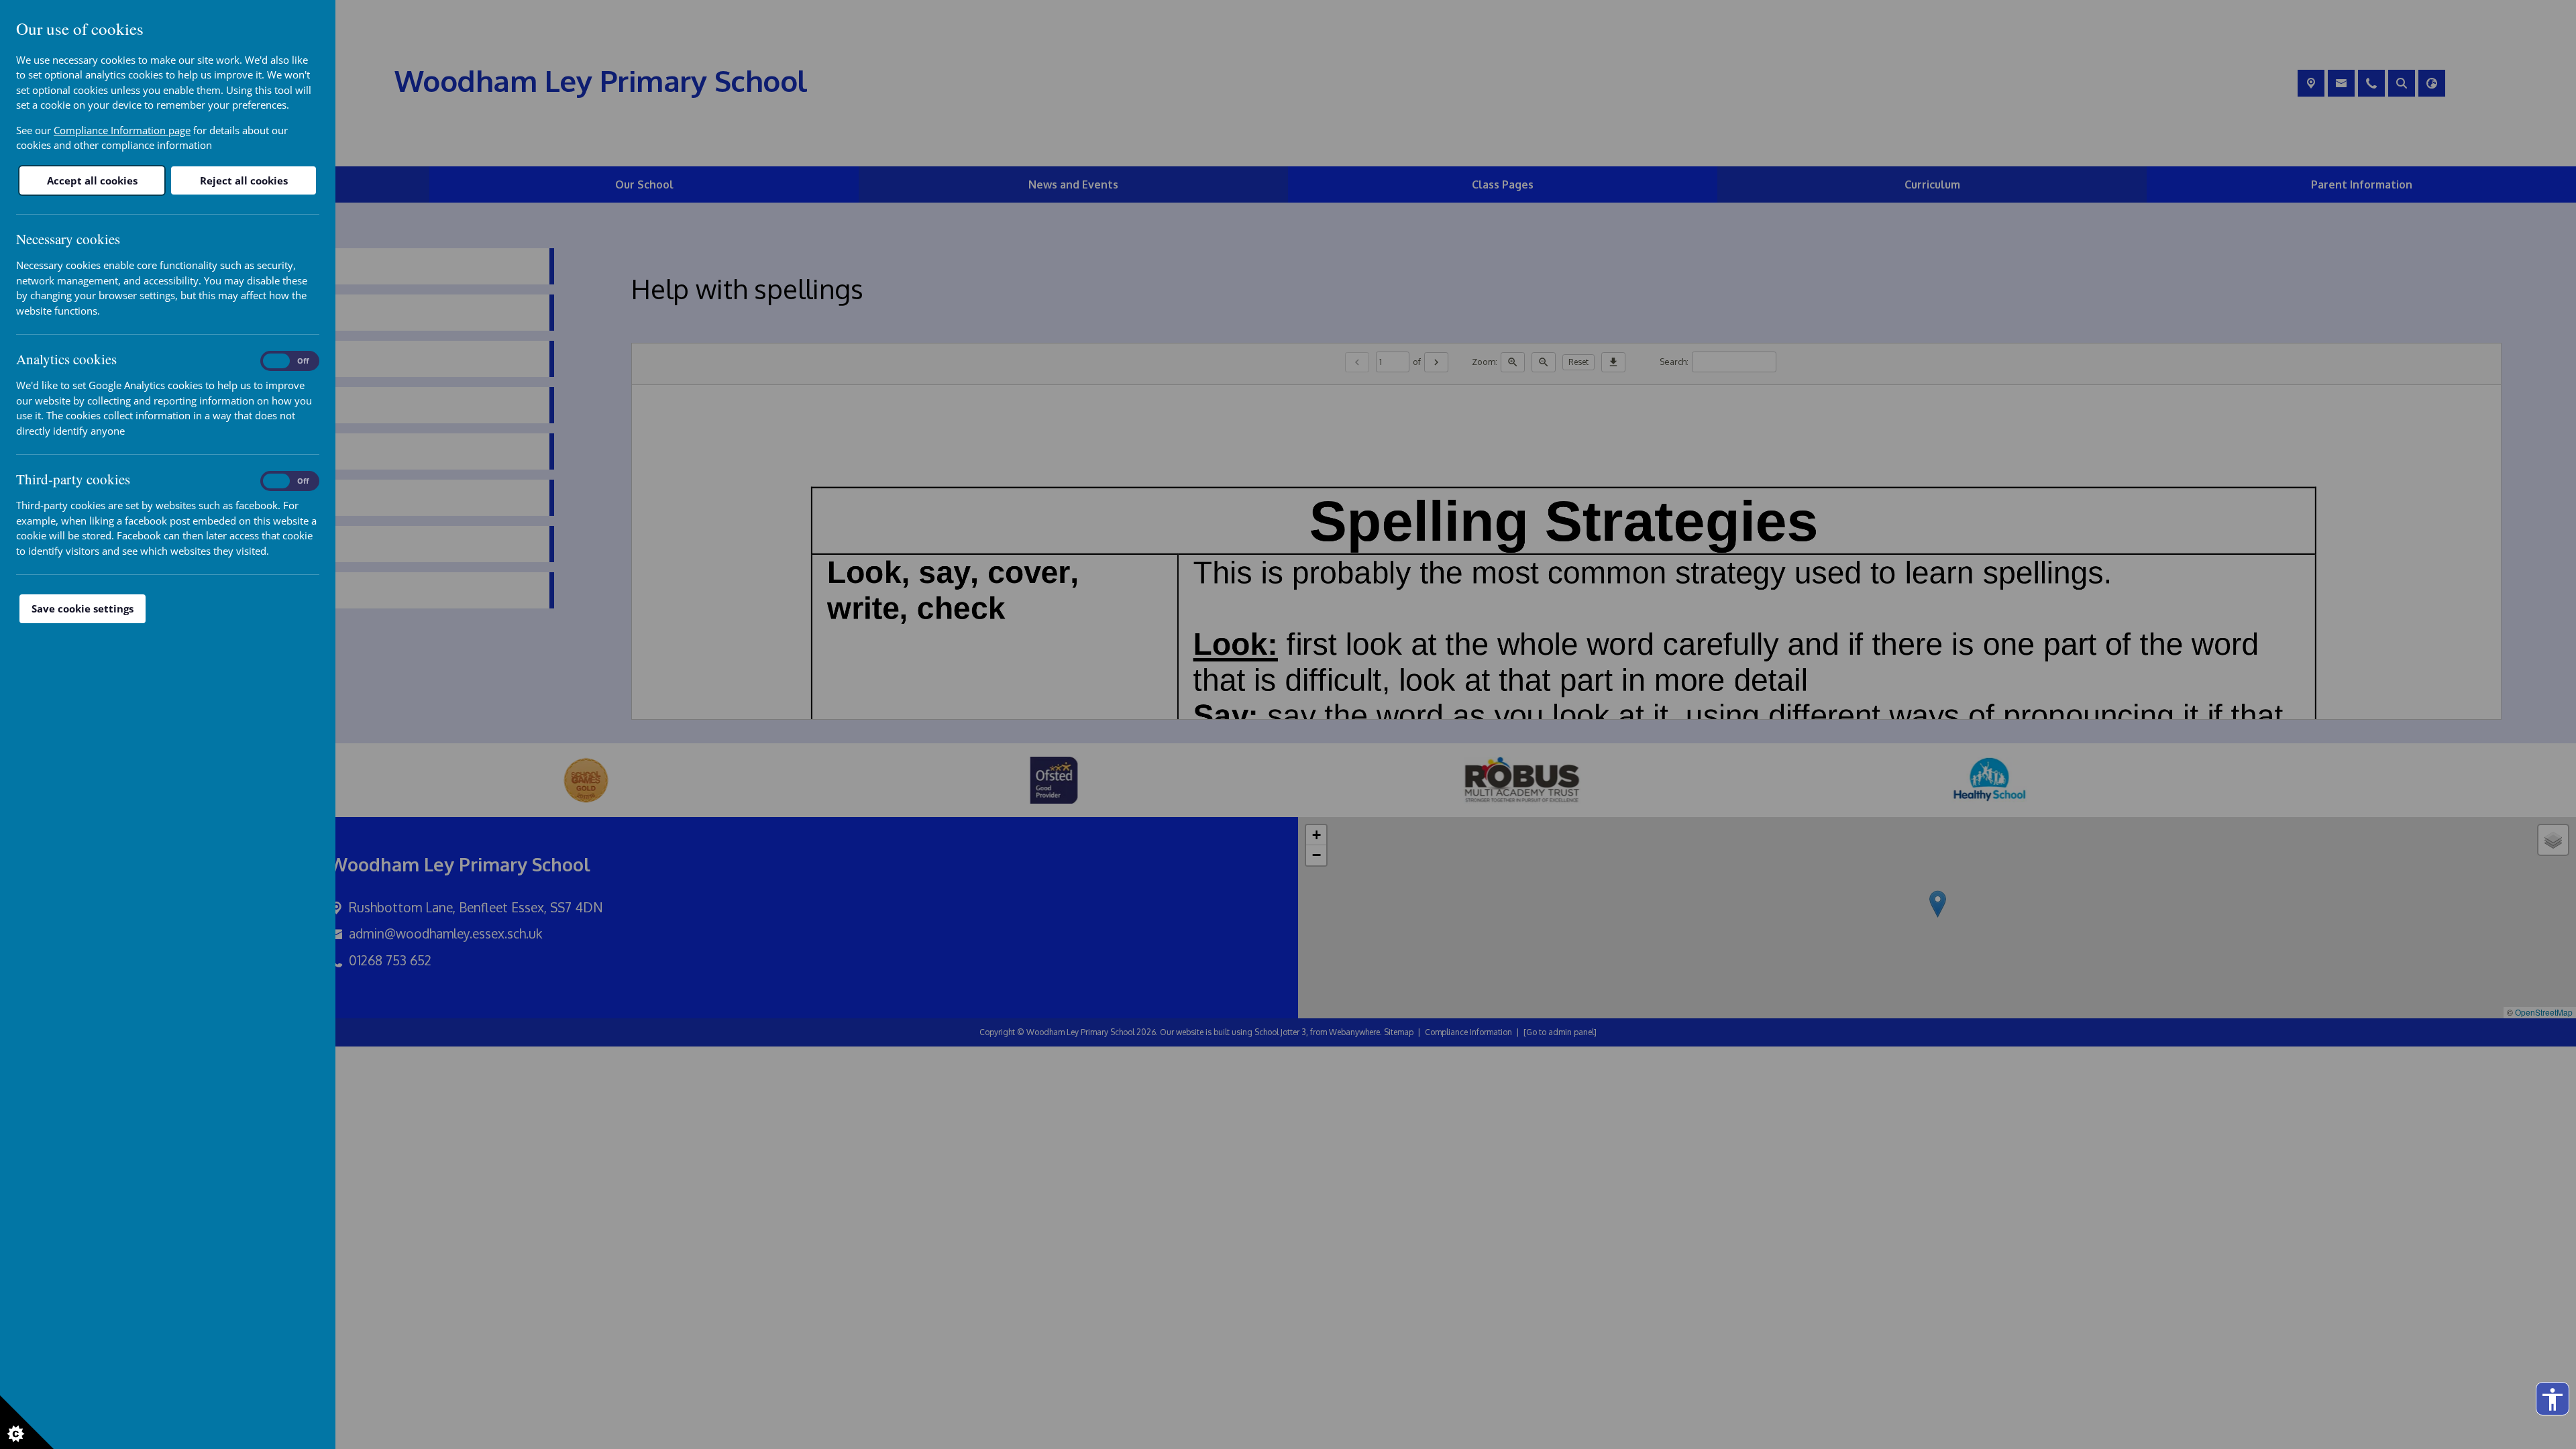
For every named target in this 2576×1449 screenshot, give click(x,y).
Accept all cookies (92, 180)
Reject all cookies (244, 180)
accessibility (2553, 1399)
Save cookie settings (83, 608)
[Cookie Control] (27, 1422)
